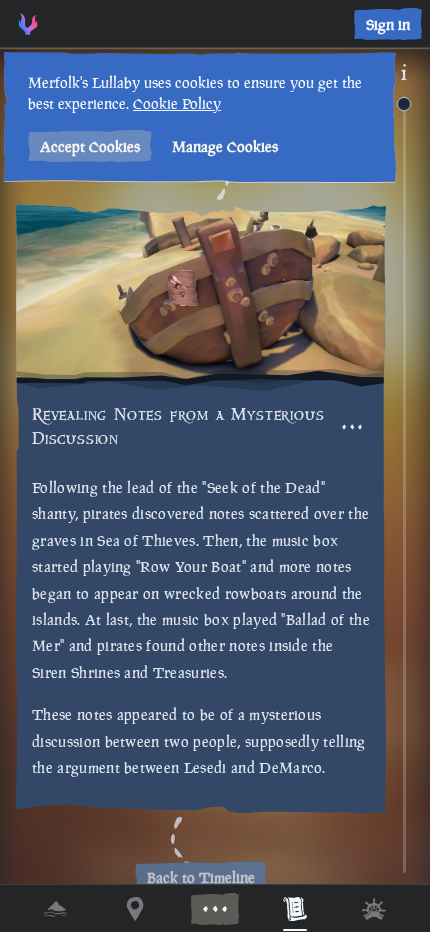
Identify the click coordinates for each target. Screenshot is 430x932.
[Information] (404, 72)
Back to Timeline (201, 877)
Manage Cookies (225, 146)
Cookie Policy (177, 103)
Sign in (388, 24)
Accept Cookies (90, 146)
